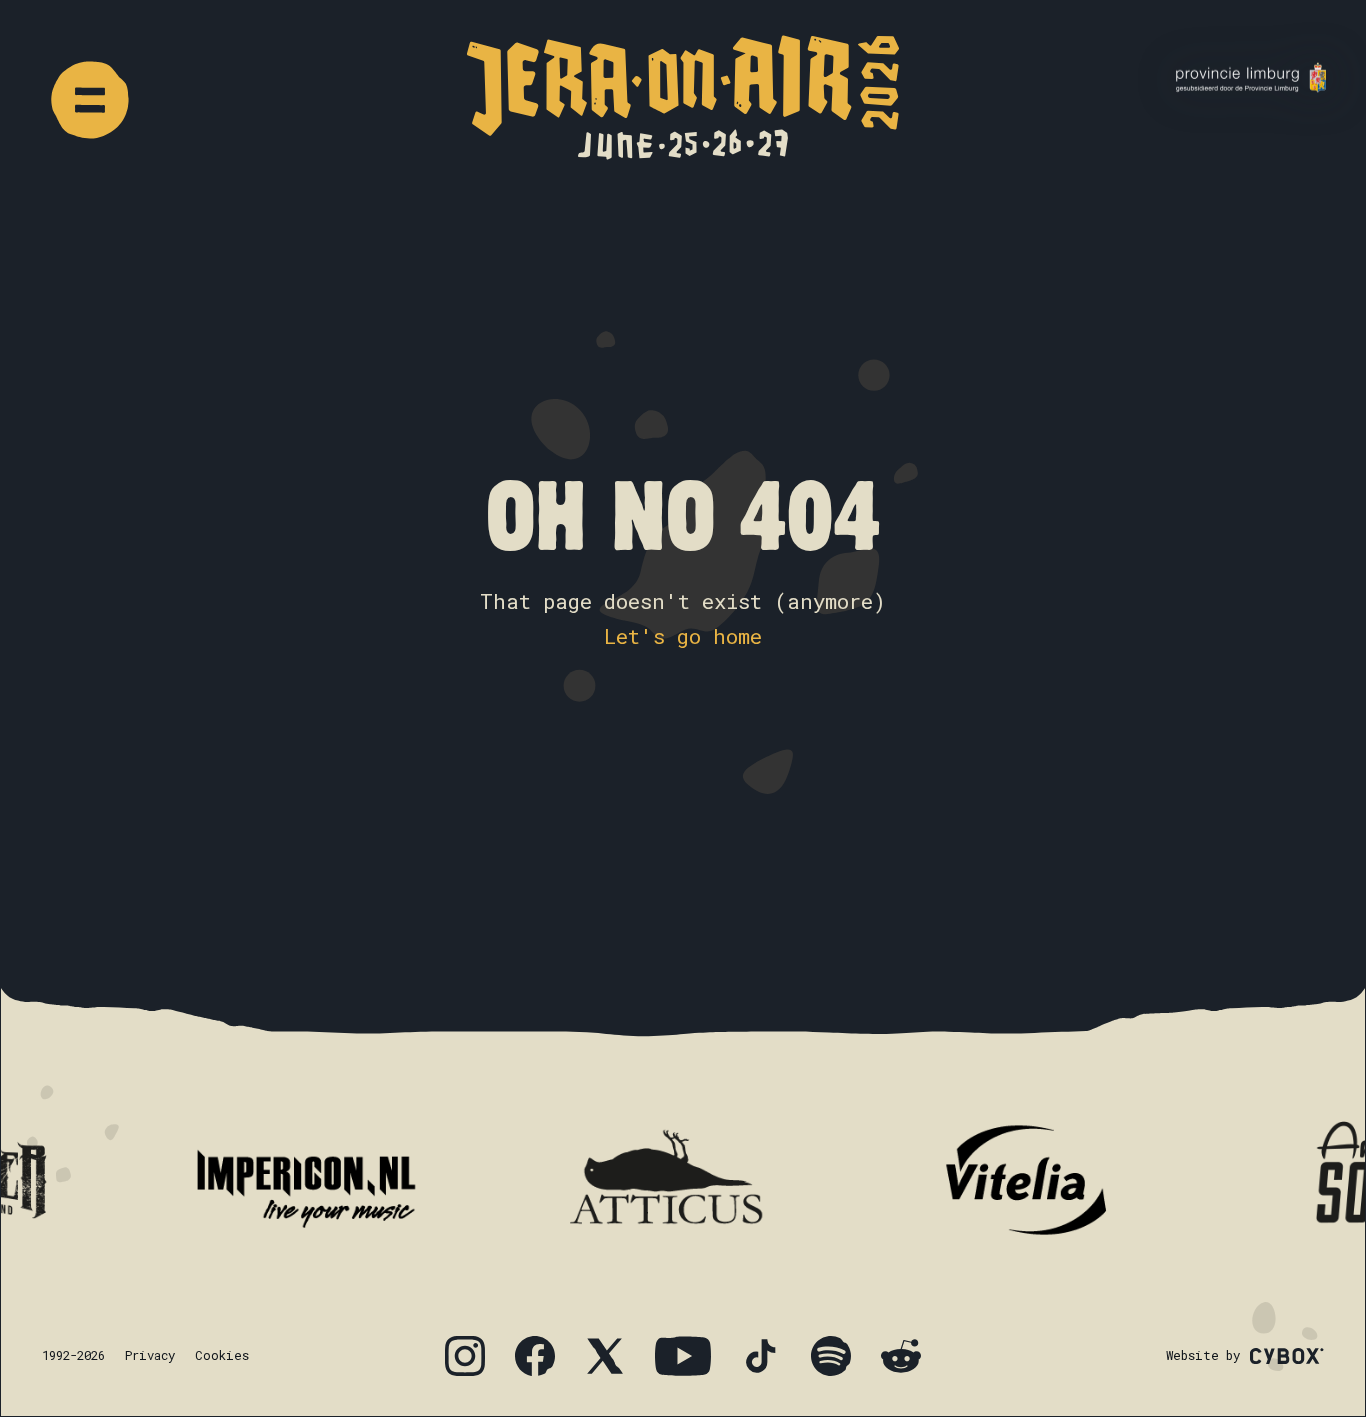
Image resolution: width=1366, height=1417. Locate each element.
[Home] (683, 97)
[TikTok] (761, 1356)
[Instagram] (465, 1356)
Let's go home (683, 636)
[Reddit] (901, 1356)
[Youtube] (683, 1356)
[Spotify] (831, 1356)
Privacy (150, 1355)
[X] (605, 1356)
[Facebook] (535, 1356)
